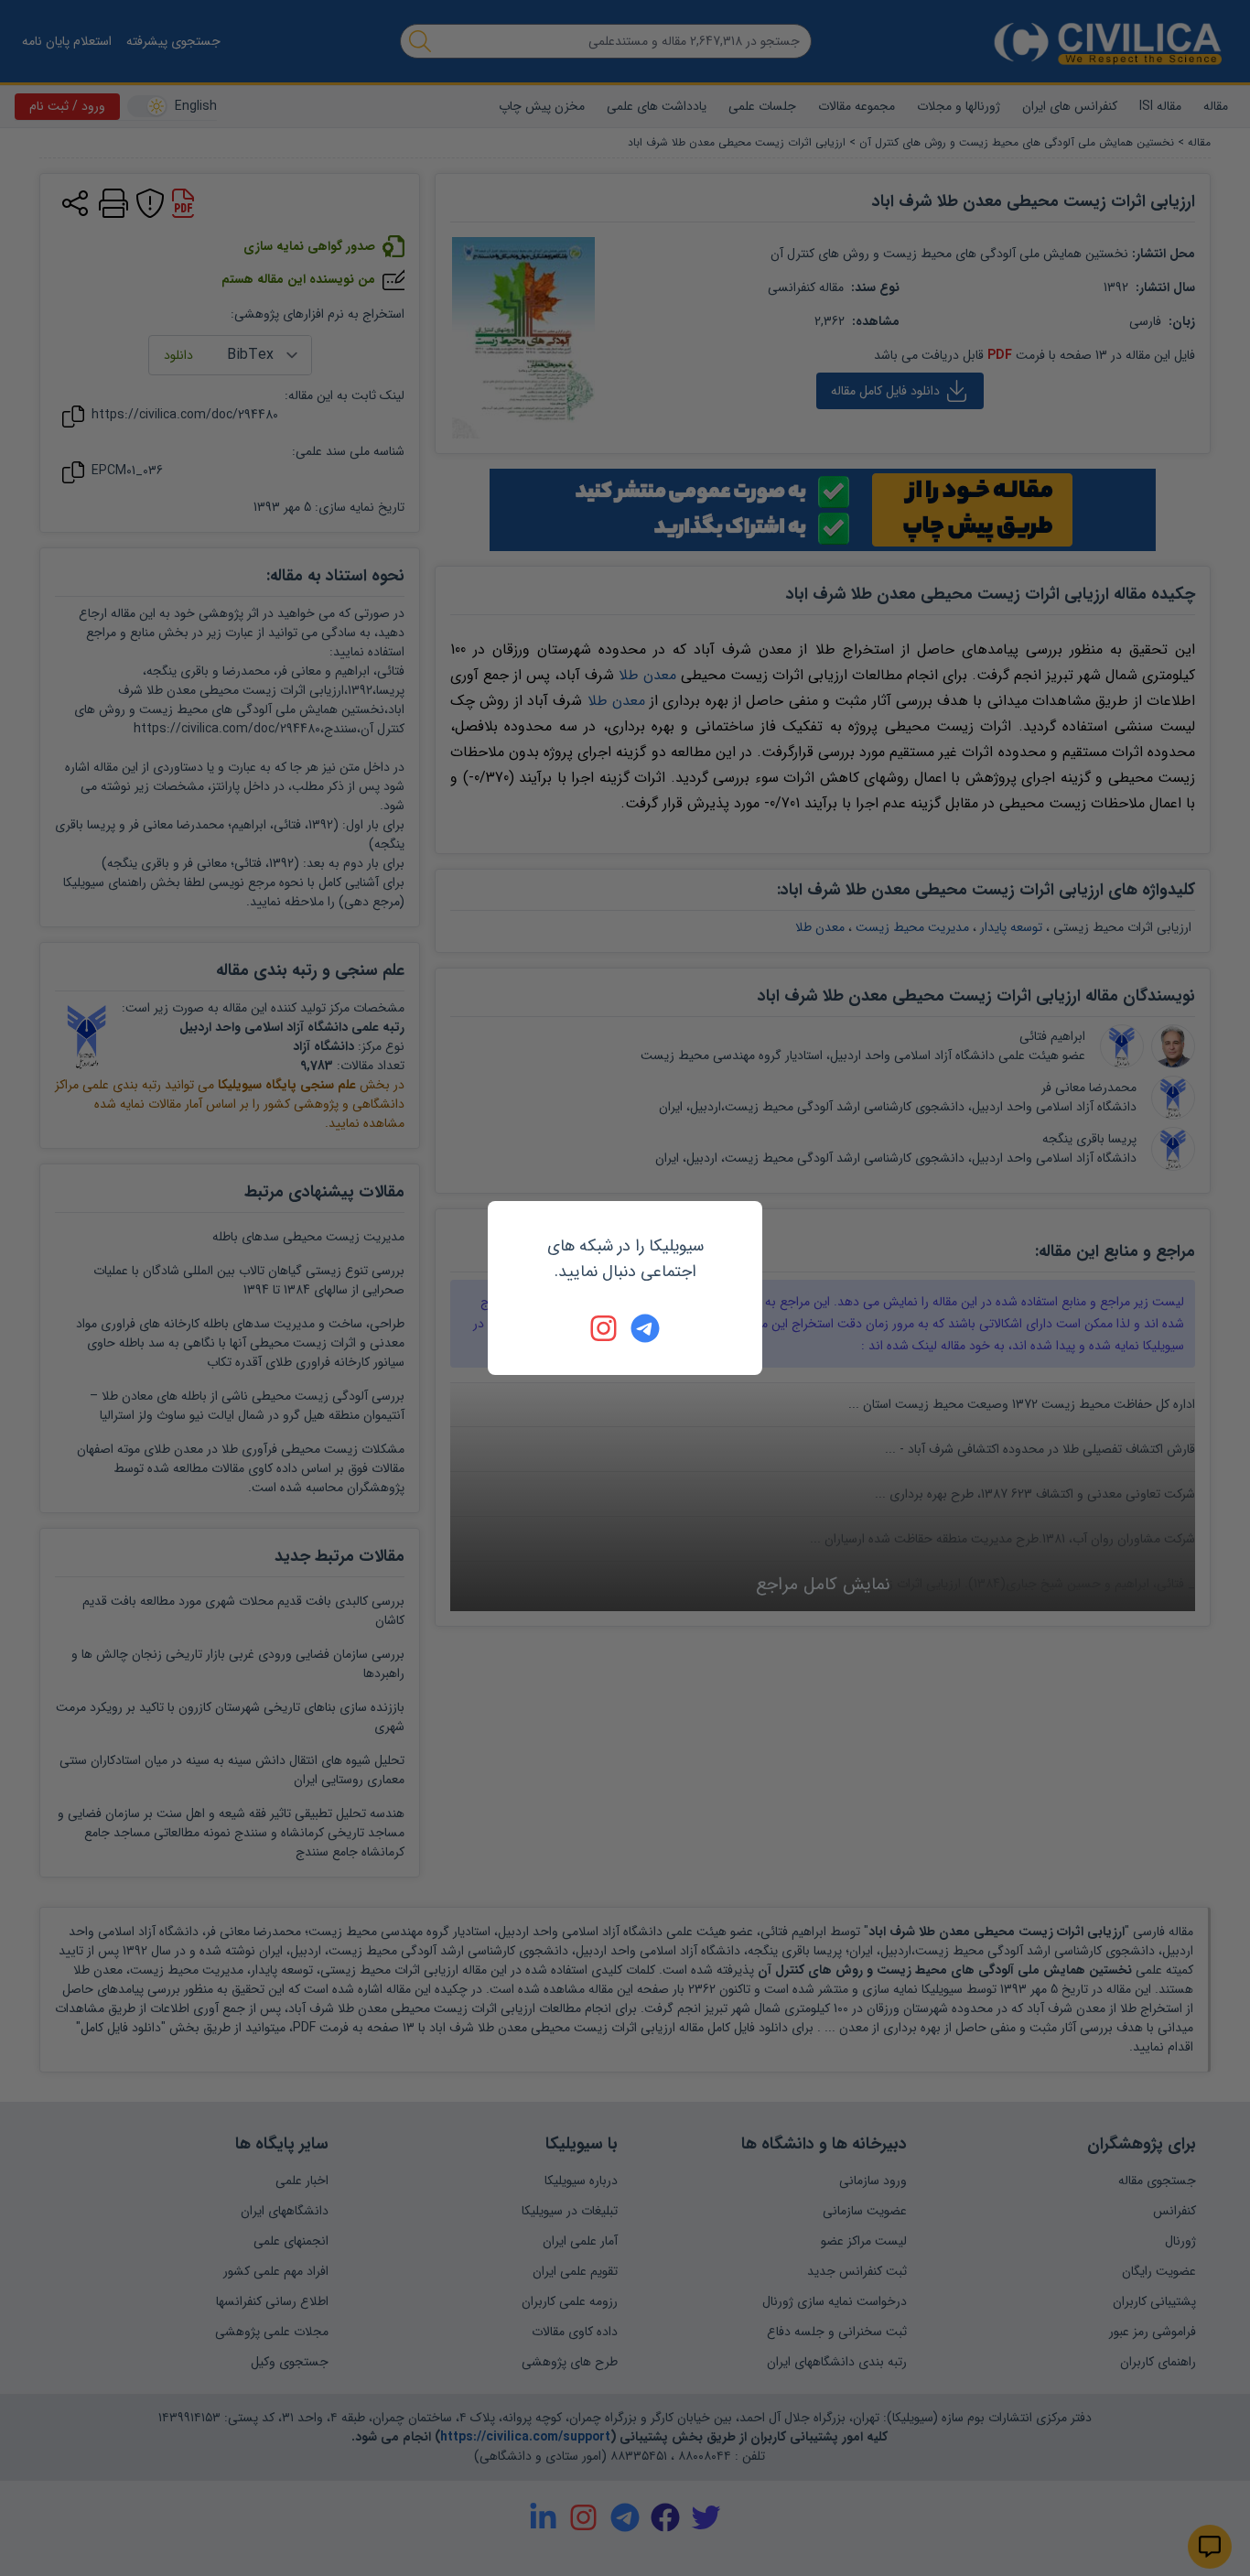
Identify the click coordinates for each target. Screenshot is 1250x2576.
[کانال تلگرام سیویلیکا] (645, 1328)
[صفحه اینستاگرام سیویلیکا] (605, 1328)
